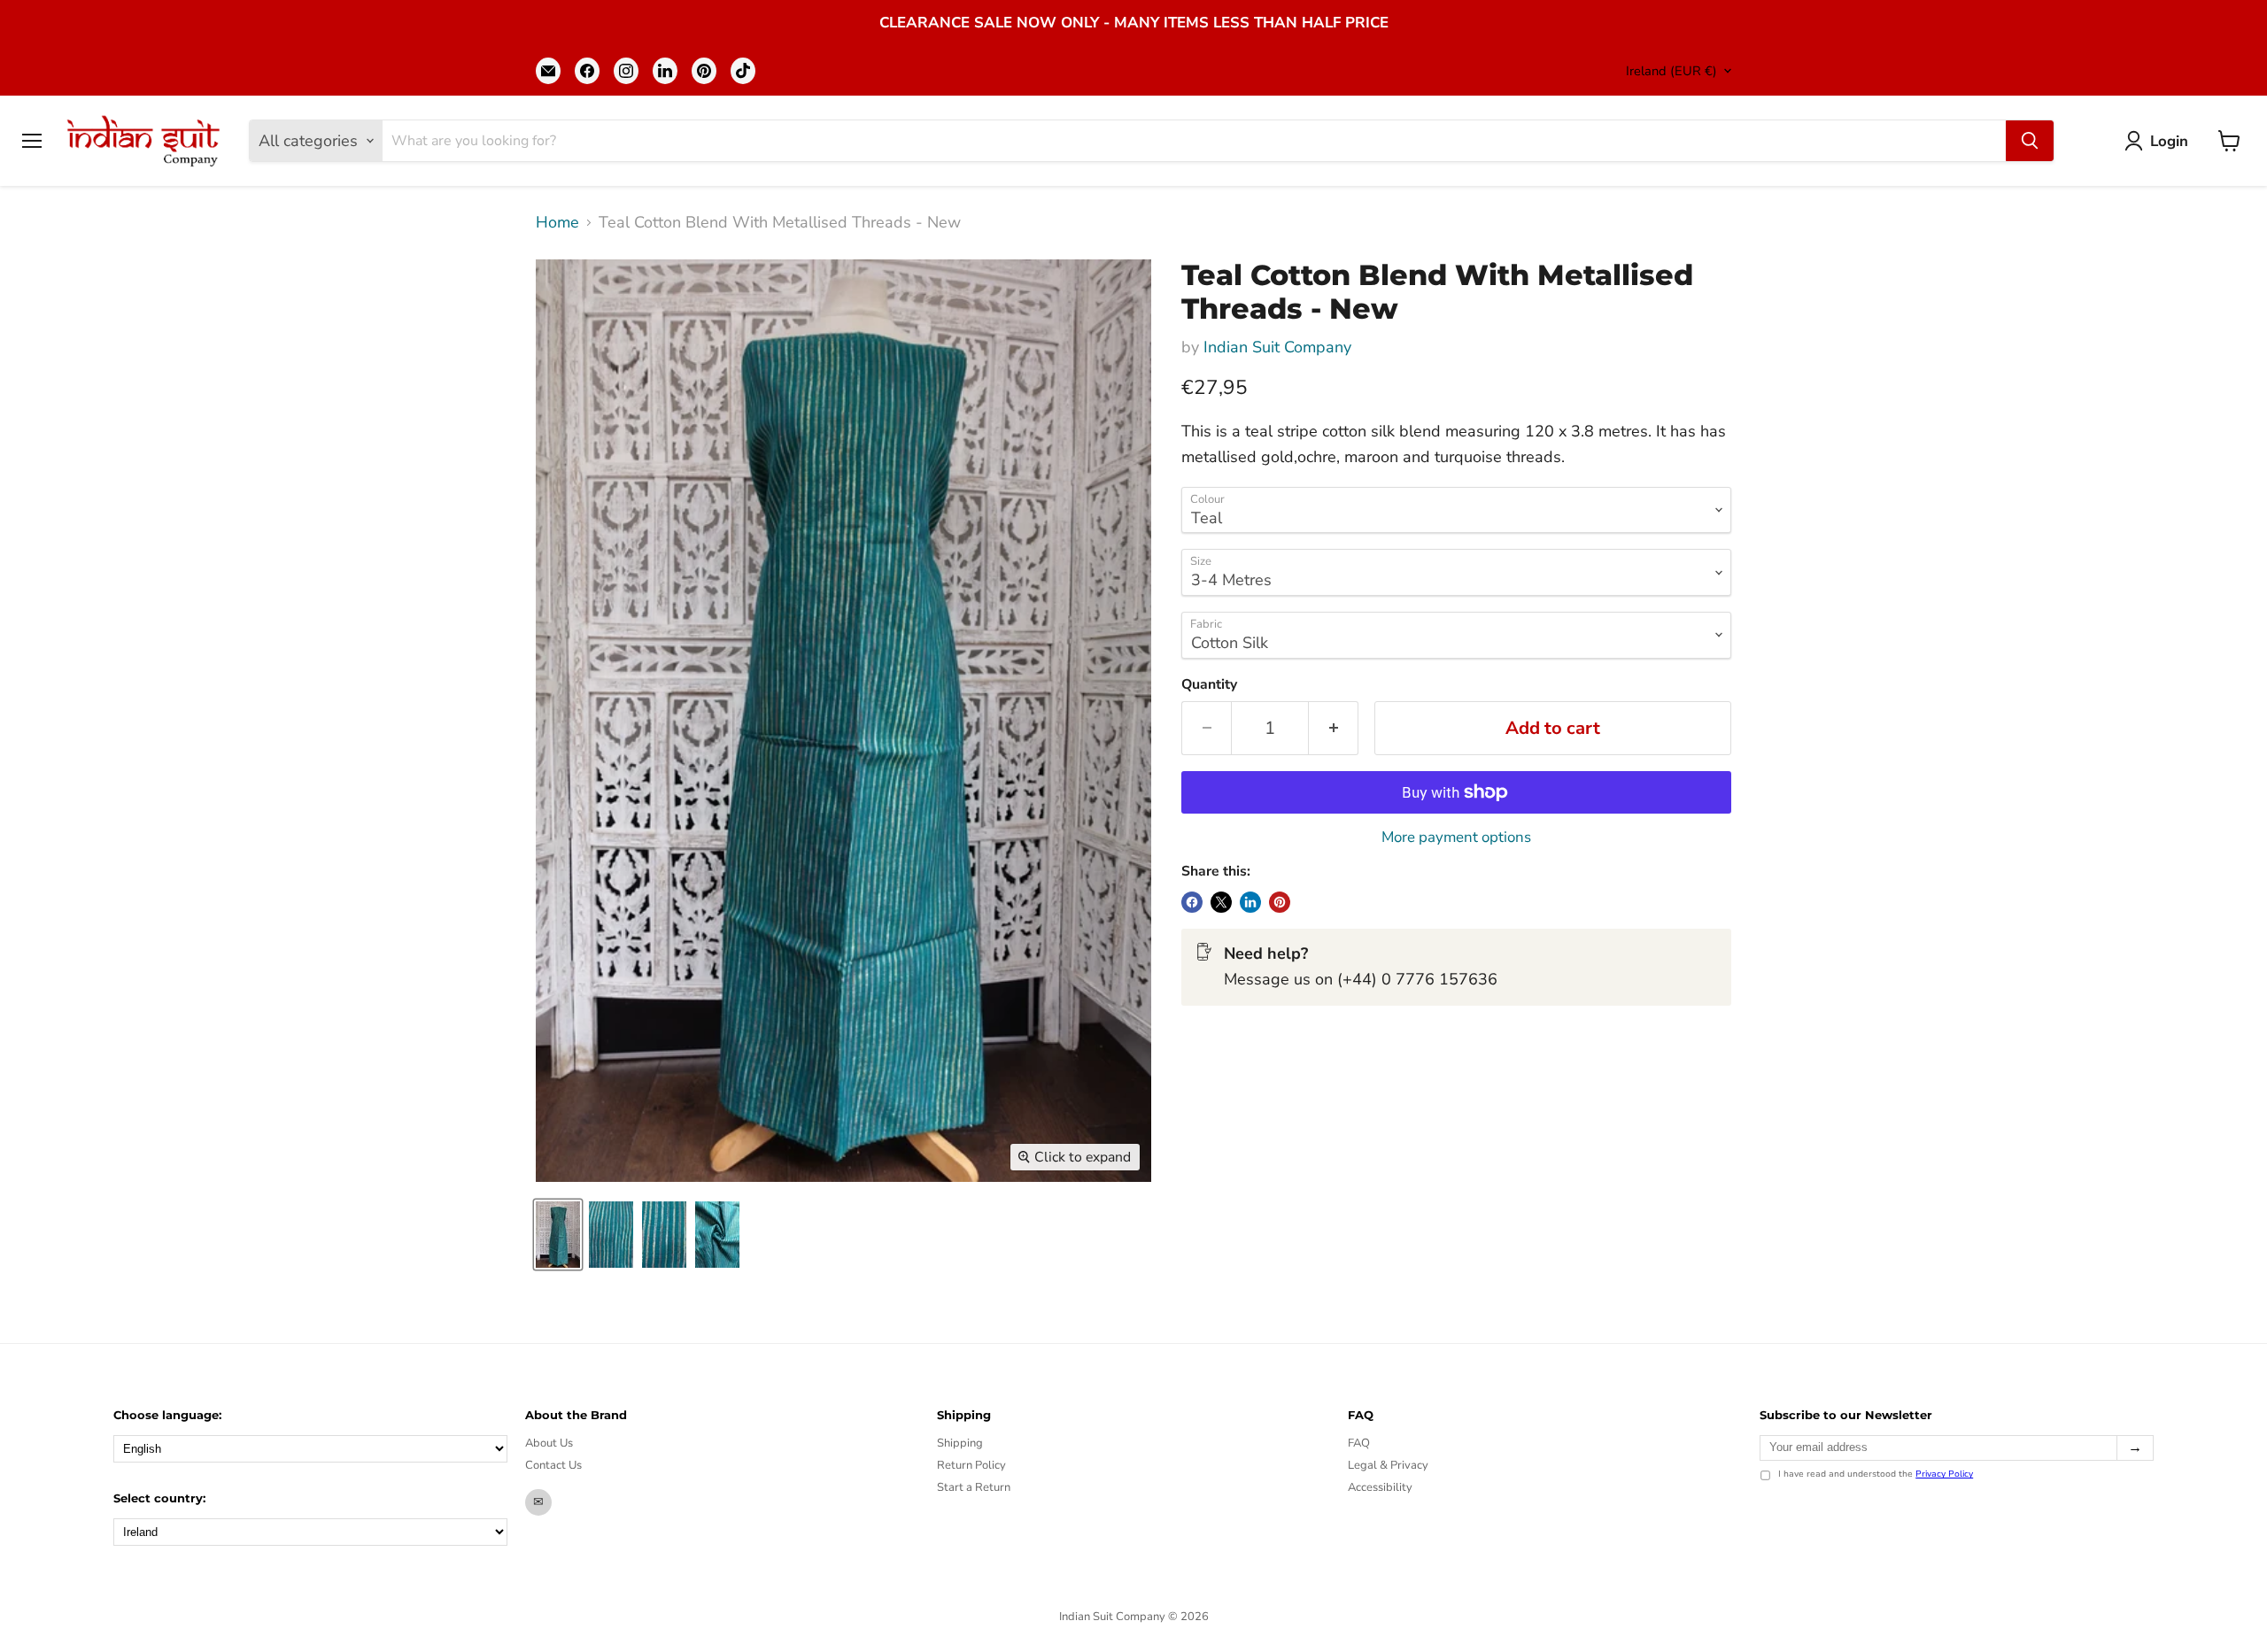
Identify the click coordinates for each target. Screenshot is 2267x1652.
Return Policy (971, 1465)
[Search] (2030, 141)
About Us (549, 1443)
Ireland (1671, 71)
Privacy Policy (1944, 1474)
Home (557, 223)
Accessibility (1380, 1487)
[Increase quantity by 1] (1334, 728)
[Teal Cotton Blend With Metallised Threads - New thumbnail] (558, 1235)
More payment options (1456, 837)
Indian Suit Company (1277, 347)
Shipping (960, 1443)
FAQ (1359, 1443)
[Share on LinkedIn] (1250, 902)
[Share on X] (1221, 902)
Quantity (1209, 684)
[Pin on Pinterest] (1280, 902)
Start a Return (974, 1487)
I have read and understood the (1876, 1475)
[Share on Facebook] (1192, 902)
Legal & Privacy (1388, 1465)
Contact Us (553, 1465)
